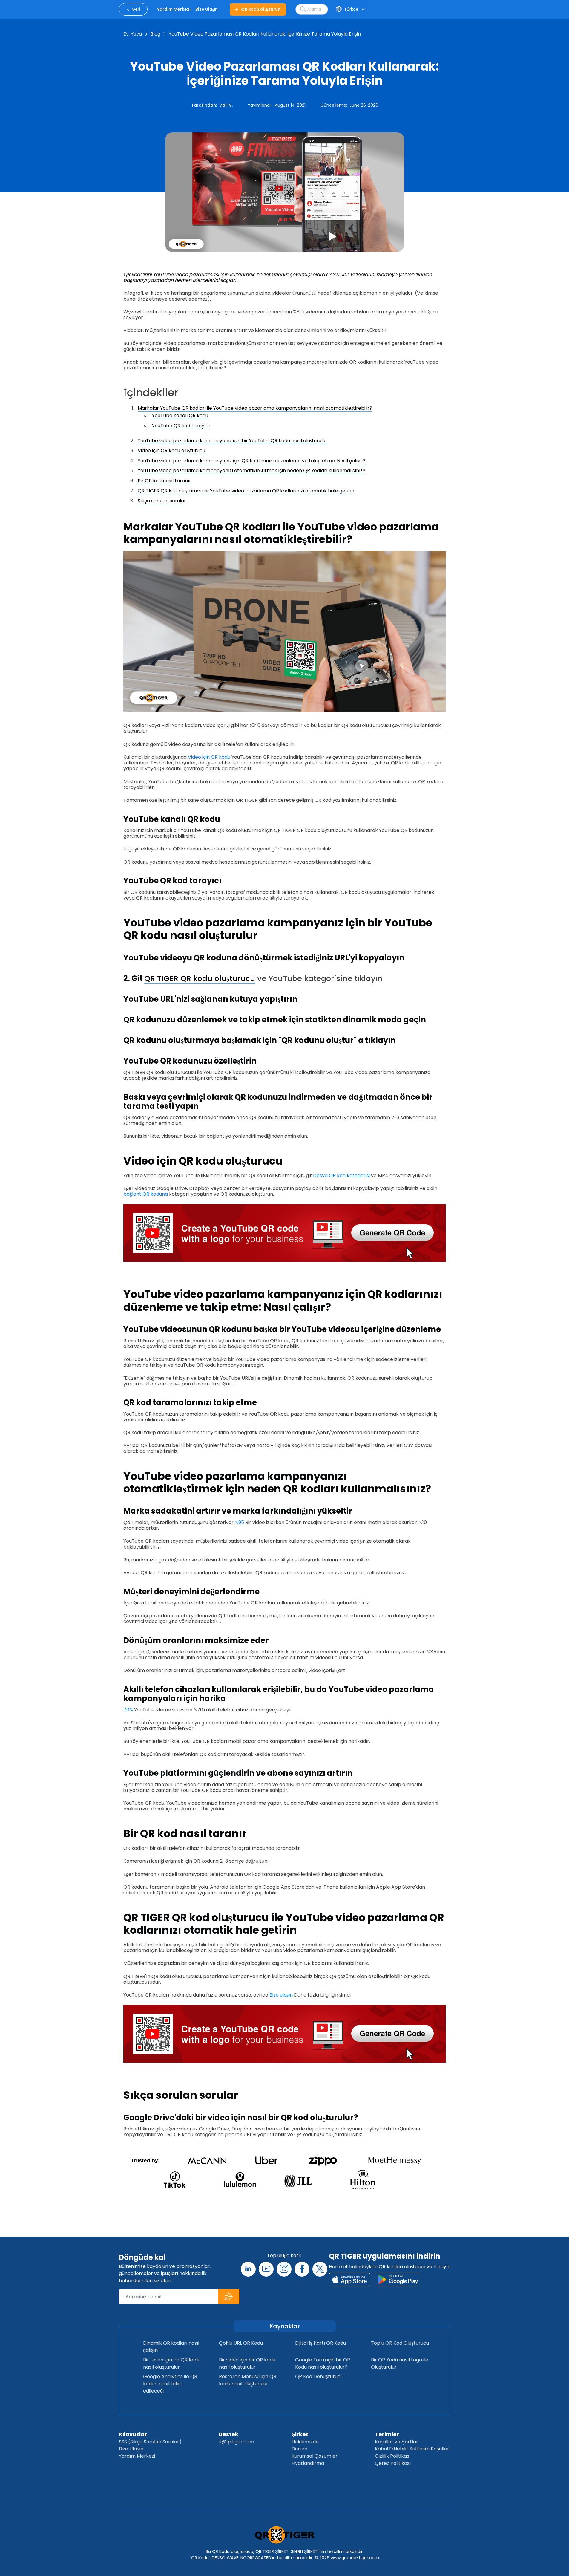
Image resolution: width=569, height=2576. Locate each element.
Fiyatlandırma (308, 2463)
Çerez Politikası (393, 2463)
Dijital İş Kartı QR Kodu (320, 2343)
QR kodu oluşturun (261, 9)
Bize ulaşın (281, 1995)
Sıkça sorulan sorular (162, 501)
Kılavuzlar (133, 2434)
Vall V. (226, 105)
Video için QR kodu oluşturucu (171, 451)
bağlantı (133, 1194)
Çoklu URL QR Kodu (241, 2343)
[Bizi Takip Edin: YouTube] (266, 2269)
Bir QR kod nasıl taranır (164, 481)
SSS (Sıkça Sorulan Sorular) (150, 2442)
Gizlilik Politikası (393, 2456)
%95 (239, 1522)
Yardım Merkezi (137, 2456)
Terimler (387, 2434)
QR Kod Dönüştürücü (319, 2377)
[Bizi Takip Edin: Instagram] (284, 2269)
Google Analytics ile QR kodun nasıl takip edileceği (170, 2384)
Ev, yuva (133, 34)
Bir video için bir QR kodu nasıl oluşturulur (247, 2363)
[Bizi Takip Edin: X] (320, 2269)
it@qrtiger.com (236, 2442)
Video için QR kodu (209, 757)
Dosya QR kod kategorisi (341, 1175)
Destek (228, 2434)
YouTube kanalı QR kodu (180, 416)
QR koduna (155, 1194)
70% (128, 1710)
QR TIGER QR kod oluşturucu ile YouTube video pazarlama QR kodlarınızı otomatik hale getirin (246, 491)
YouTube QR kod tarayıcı (181, 426)
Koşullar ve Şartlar (397, 2442)
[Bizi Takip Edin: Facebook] (302, 2269)
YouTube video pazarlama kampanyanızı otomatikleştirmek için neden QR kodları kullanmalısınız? (251, 471)
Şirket (300, 2434)
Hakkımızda (305, 2442)
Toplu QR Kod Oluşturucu (400, 2343)
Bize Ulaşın (131, 2449)
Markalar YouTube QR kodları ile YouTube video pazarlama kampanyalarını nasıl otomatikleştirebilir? (255, 408)
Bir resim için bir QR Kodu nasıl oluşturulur (172, 2363)
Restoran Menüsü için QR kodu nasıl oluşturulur (248, 2380)
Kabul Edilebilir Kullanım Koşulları (413, 2449)
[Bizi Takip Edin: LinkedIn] (248, 2269)
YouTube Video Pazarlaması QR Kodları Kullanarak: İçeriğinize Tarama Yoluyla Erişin (265, 34)
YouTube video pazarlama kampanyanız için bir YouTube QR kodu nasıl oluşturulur (233, 441)
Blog (155, 34)
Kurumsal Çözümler (315, 2456)
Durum (299, 2449)
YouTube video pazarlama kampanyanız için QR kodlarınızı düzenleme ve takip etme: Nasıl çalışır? (251, 461)
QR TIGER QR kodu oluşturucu (200, 978)
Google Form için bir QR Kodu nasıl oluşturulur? (323, 2363)
